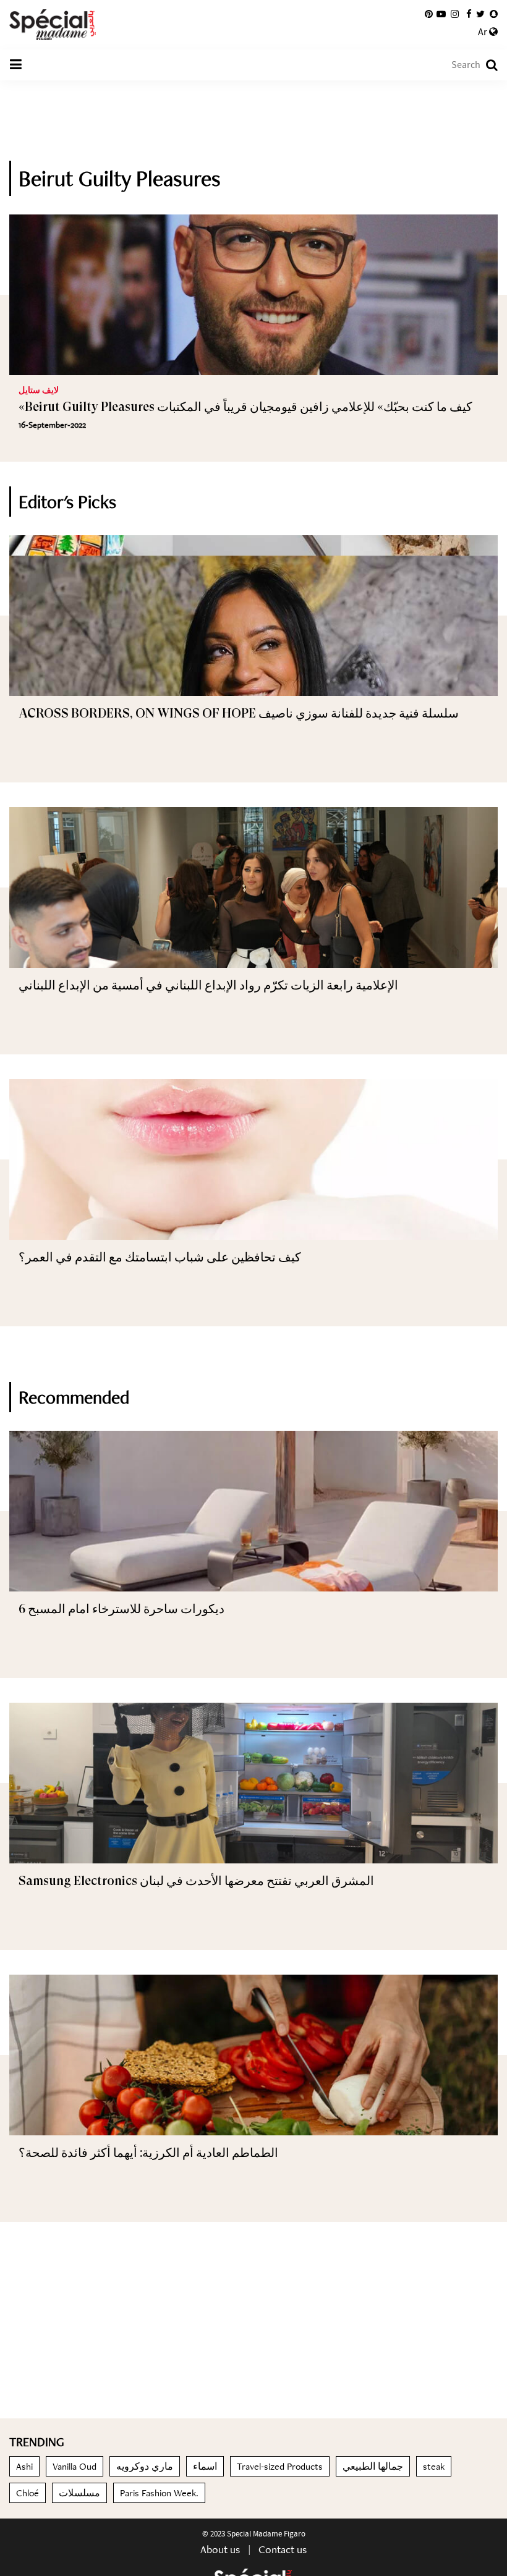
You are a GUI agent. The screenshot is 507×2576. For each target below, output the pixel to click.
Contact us (283, 2549)
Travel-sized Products (280, 2466)
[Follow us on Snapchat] (494, 14)
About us (220, 2549)
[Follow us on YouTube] (441, 14)
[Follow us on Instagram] (455, 14)
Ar (484, 32)
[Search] (486, 65)
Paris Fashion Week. (159, 2493)
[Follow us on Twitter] (480, 14)
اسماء (205, 2466)
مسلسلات (79, 2493)
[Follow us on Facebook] (469, 14)
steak (434, 2466)
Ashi (24, 2466)
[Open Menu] (15, 65)
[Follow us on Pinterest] (429, 14)
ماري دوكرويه (145, 2466)
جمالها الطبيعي (373, 2466)
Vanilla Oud (75, 2466)
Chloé (28, 2493)
